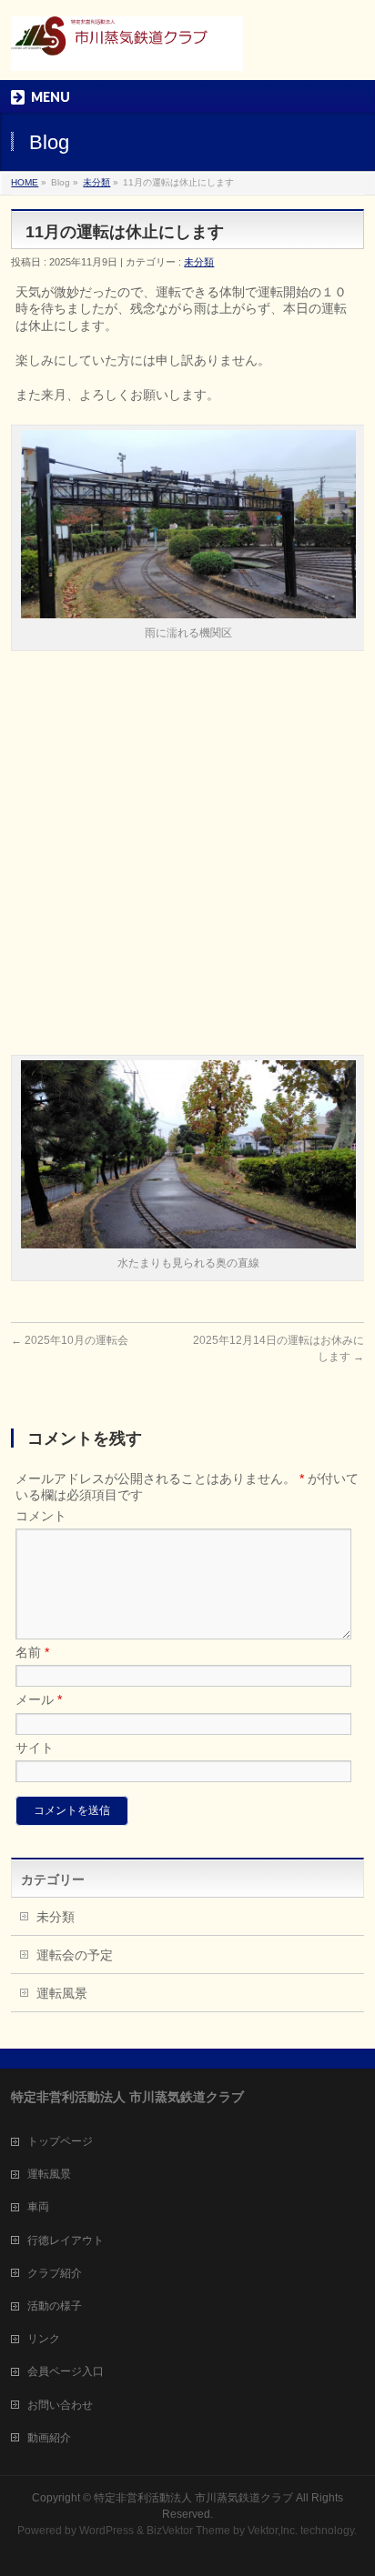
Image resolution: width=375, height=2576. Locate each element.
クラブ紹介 (55, 2273)
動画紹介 (49, 2438)
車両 (38, 2207)
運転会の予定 (75, 1955)
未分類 (96, 182)
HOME (25, 182)
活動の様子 (55, 2306)
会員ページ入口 (66, 2371)
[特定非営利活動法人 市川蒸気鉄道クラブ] (127, 50)
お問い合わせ (60, 2405)
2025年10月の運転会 (70, 1340)
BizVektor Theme (188, 2531)
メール (39, 1699)
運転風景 (62, 1993)
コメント (41, 1516)
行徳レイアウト (66, 2240)
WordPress (106, 2531)
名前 (32, 1652)
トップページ (60, 2141)
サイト (35, 1748)
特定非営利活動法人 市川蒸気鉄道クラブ (193, 2498)
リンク (44, 2339)
